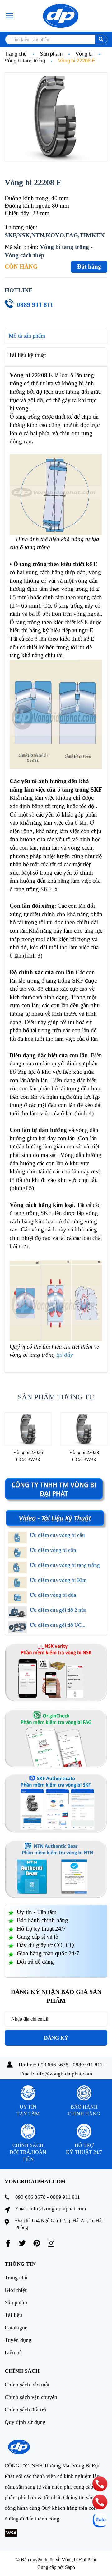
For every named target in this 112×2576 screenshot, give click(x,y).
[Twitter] (22, 2243)
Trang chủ (16, 2277)
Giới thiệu (16, 2290)
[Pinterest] (37, 2243)
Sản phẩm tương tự (56, 1397)
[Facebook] (8, 2243)
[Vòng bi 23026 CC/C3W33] (28, 1429)
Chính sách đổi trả (25, 2410)
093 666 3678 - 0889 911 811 (70, 2065)
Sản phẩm (16, 2302)
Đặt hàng (89, 266)
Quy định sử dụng (25, 2422)
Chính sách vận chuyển (31, 2397)
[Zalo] (100, 2520)
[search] (101, 39)
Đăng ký (56, 2038)
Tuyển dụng (18, 2340)
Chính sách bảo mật (27, 2385)
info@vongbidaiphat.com (64, 2074)
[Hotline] (100, 2484)
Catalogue (16, 2327)
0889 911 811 (35, 305)
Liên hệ (13, 2352)
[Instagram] (51, 2243)
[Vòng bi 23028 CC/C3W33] (84, 1429)
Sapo (70, 2567)
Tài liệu (13, 2315)
